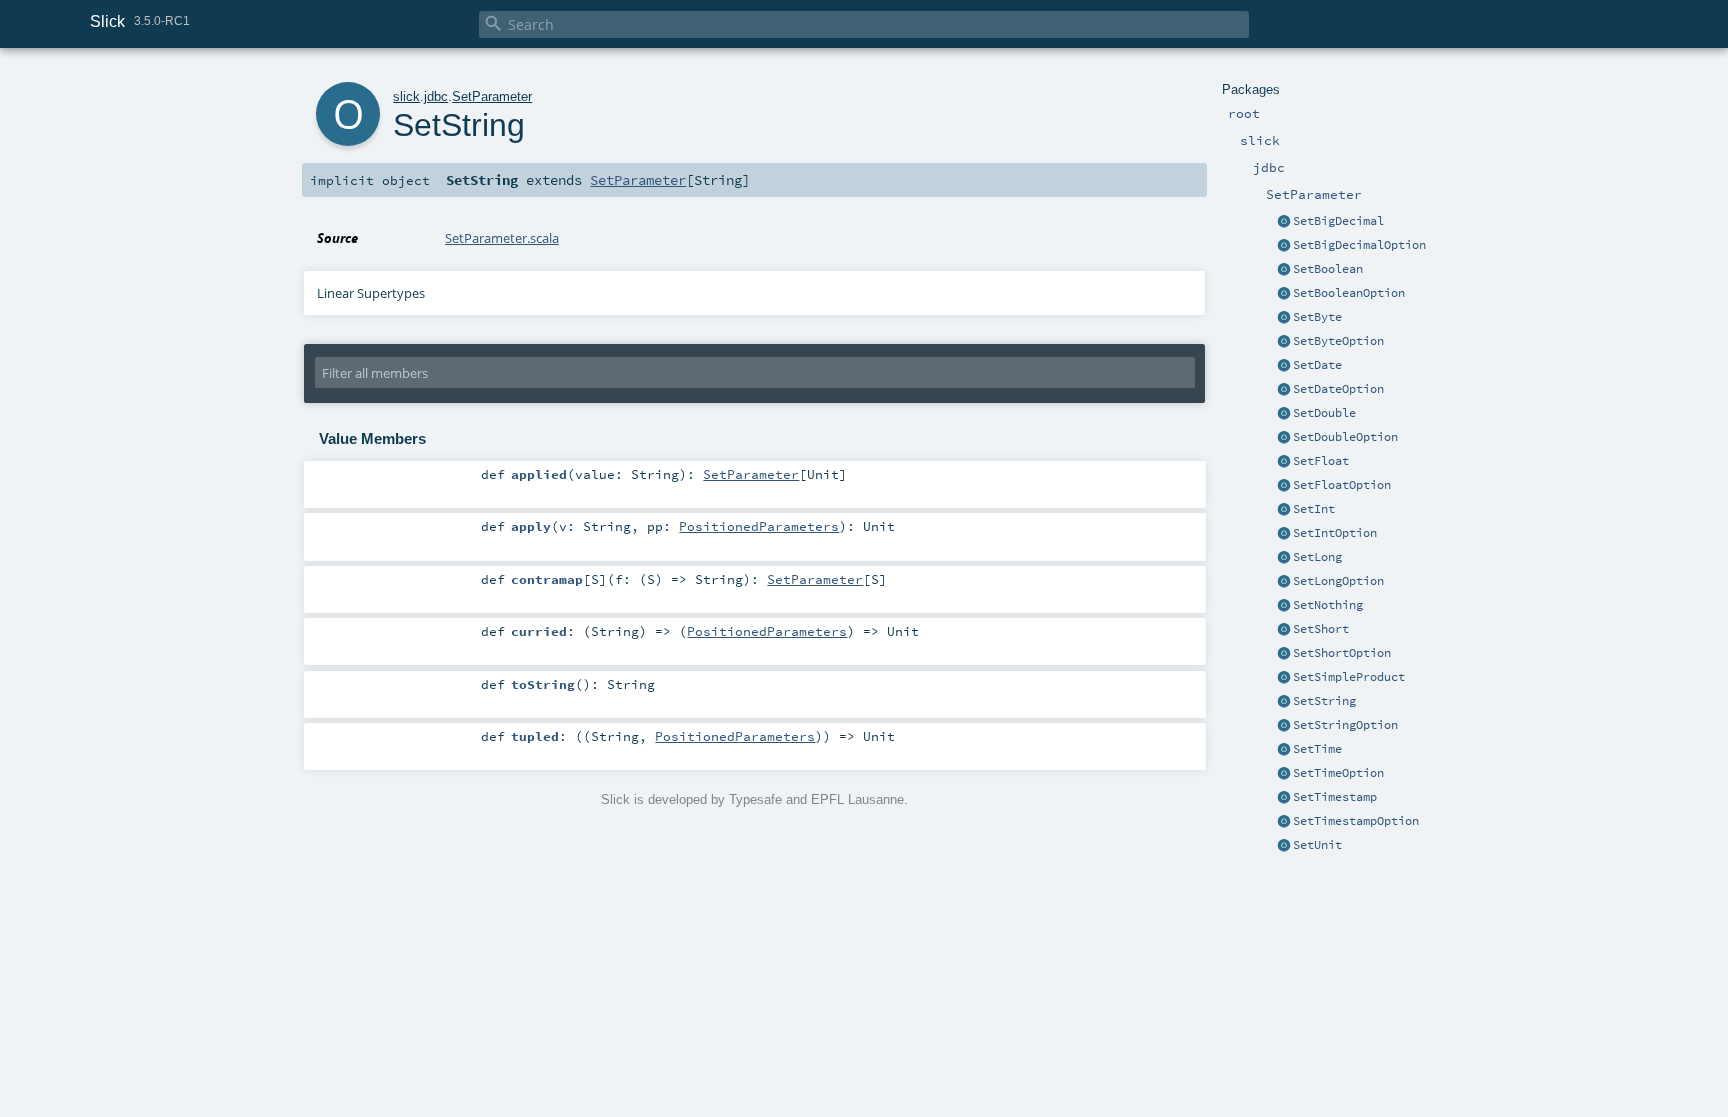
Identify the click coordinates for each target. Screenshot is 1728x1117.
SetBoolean (1328, 269)
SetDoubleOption (1345, 437)
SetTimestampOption (1356, 821)
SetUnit (1317, 845)
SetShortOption (1342, 653)
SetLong (1317, 557)
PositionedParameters (759, 526)
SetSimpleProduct (1349, 677)
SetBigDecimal (1338, 221)
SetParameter (492, 96)
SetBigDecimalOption (1359, 245)
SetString (1324, 701)
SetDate (1317, 365)
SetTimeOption (1338, 773)
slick (406, 96)
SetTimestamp (1335, 797)
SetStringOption (1345, 725)
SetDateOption (1338, 389)
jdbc (436, 96)
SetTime (1317, 749)
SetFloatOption (1342, 485)
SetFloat (1321, 461)
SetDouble (1324, 413)
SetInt (1314, 509)
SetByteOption (1338, 341)
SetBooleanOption (1349, 293)
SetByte (1317, 317)
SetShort (1321, 629)
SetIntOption (1335, 533)
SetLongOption (1338, 581)
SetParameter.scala (502, 238)
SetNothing (1328, 605)
